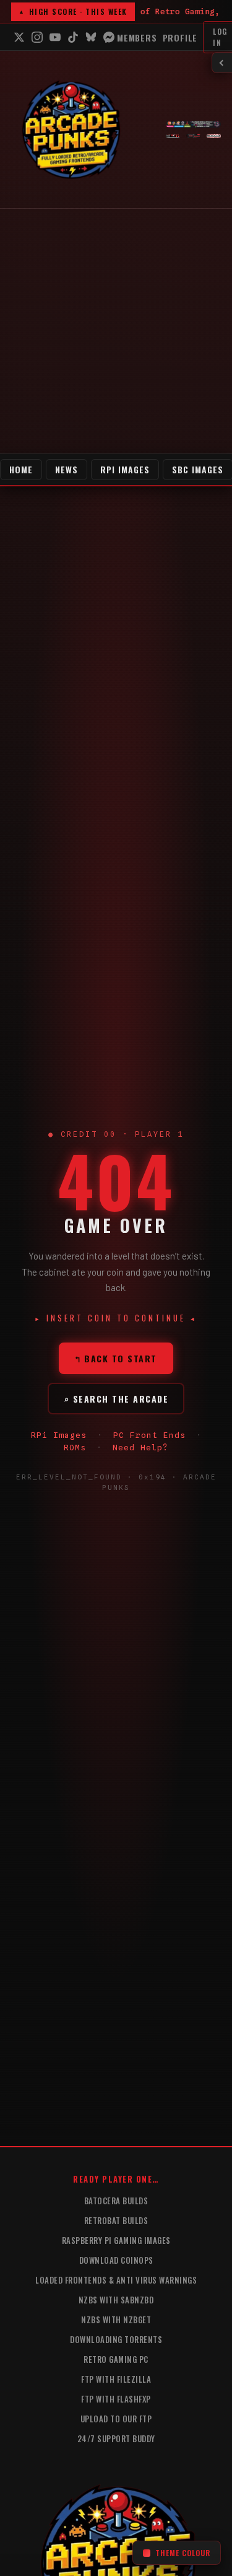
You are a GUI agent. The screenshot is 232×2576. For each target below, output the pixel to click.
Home (21, 469)
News (67, 469)
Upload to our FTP (116, 2419)
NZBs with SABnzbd (116, 2300)
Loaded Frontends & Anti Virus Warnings (116, 2280)
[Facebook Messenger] (109, 37)
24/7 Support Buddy (116, 2438)
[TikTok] (73, 37)
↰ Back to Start (116, 1358)
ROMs (75, 1447)
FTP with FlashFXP (116, 2399)
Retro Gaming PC (116, 2359)
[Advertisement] (116, 331)
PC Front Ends (149, 1435)
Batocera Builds (116, 2201)
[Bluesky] (91, 37)
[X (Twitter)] (19, 37)
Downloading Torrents (116, 2339)
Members (137, 37)
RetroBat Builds (116, 2220)
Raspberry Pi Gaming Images (116, 2240)
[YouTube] (55, 37)
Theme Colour (183, 2553)
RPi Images (125, 469)
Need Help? (140, 1447)
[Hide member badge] (222, 63)
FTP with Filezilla (116, 2379)
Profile (180, 37)
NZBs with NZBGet (116, 2320)
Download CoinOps (116, 2260)
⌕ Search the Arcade (116, 1399)
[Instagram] (37, 37)
